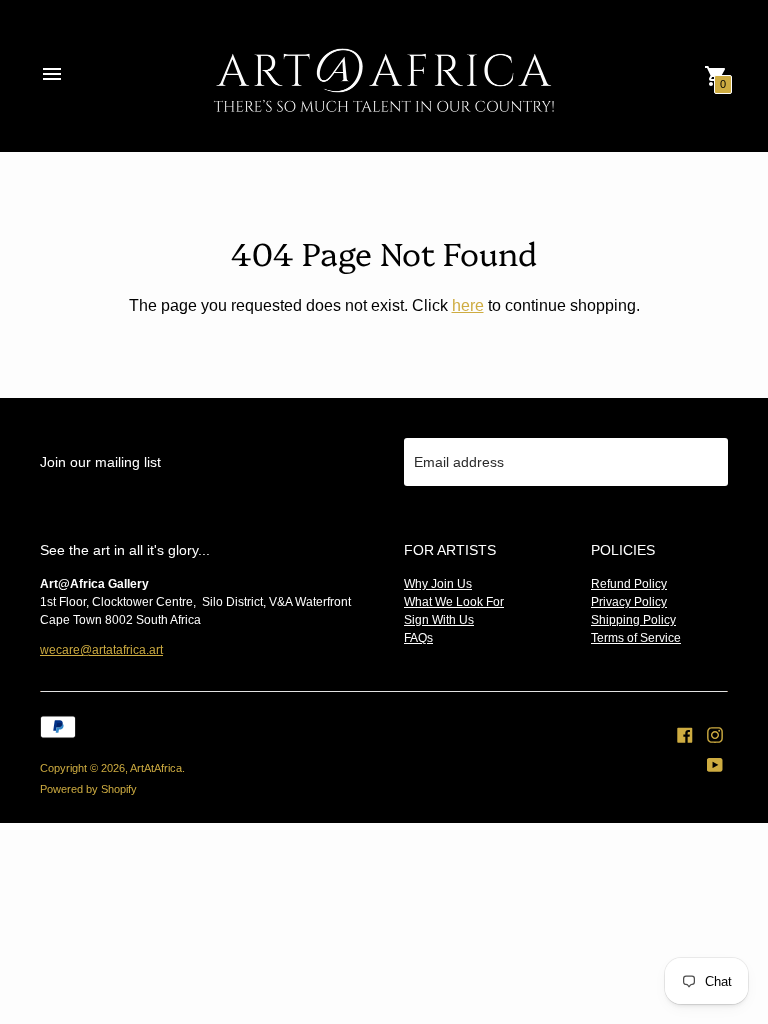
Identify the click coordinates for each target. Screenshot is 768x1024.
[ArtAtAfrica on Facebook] (685, 734)
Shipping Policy (633, 620)
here (468, 305)
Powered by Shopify (88, 789)
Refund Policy (629, 584)
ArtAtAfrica (156, 768)
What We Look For (454, 602)
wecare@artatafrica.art (101, 650)
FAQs (418, 638)
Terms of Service (636, 638)
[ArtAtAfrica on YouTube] (715, 764)
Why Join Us (438, 584)
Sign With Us (439, 620)
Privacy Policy (629, 602)
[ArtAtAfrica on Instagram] (715, 734)
